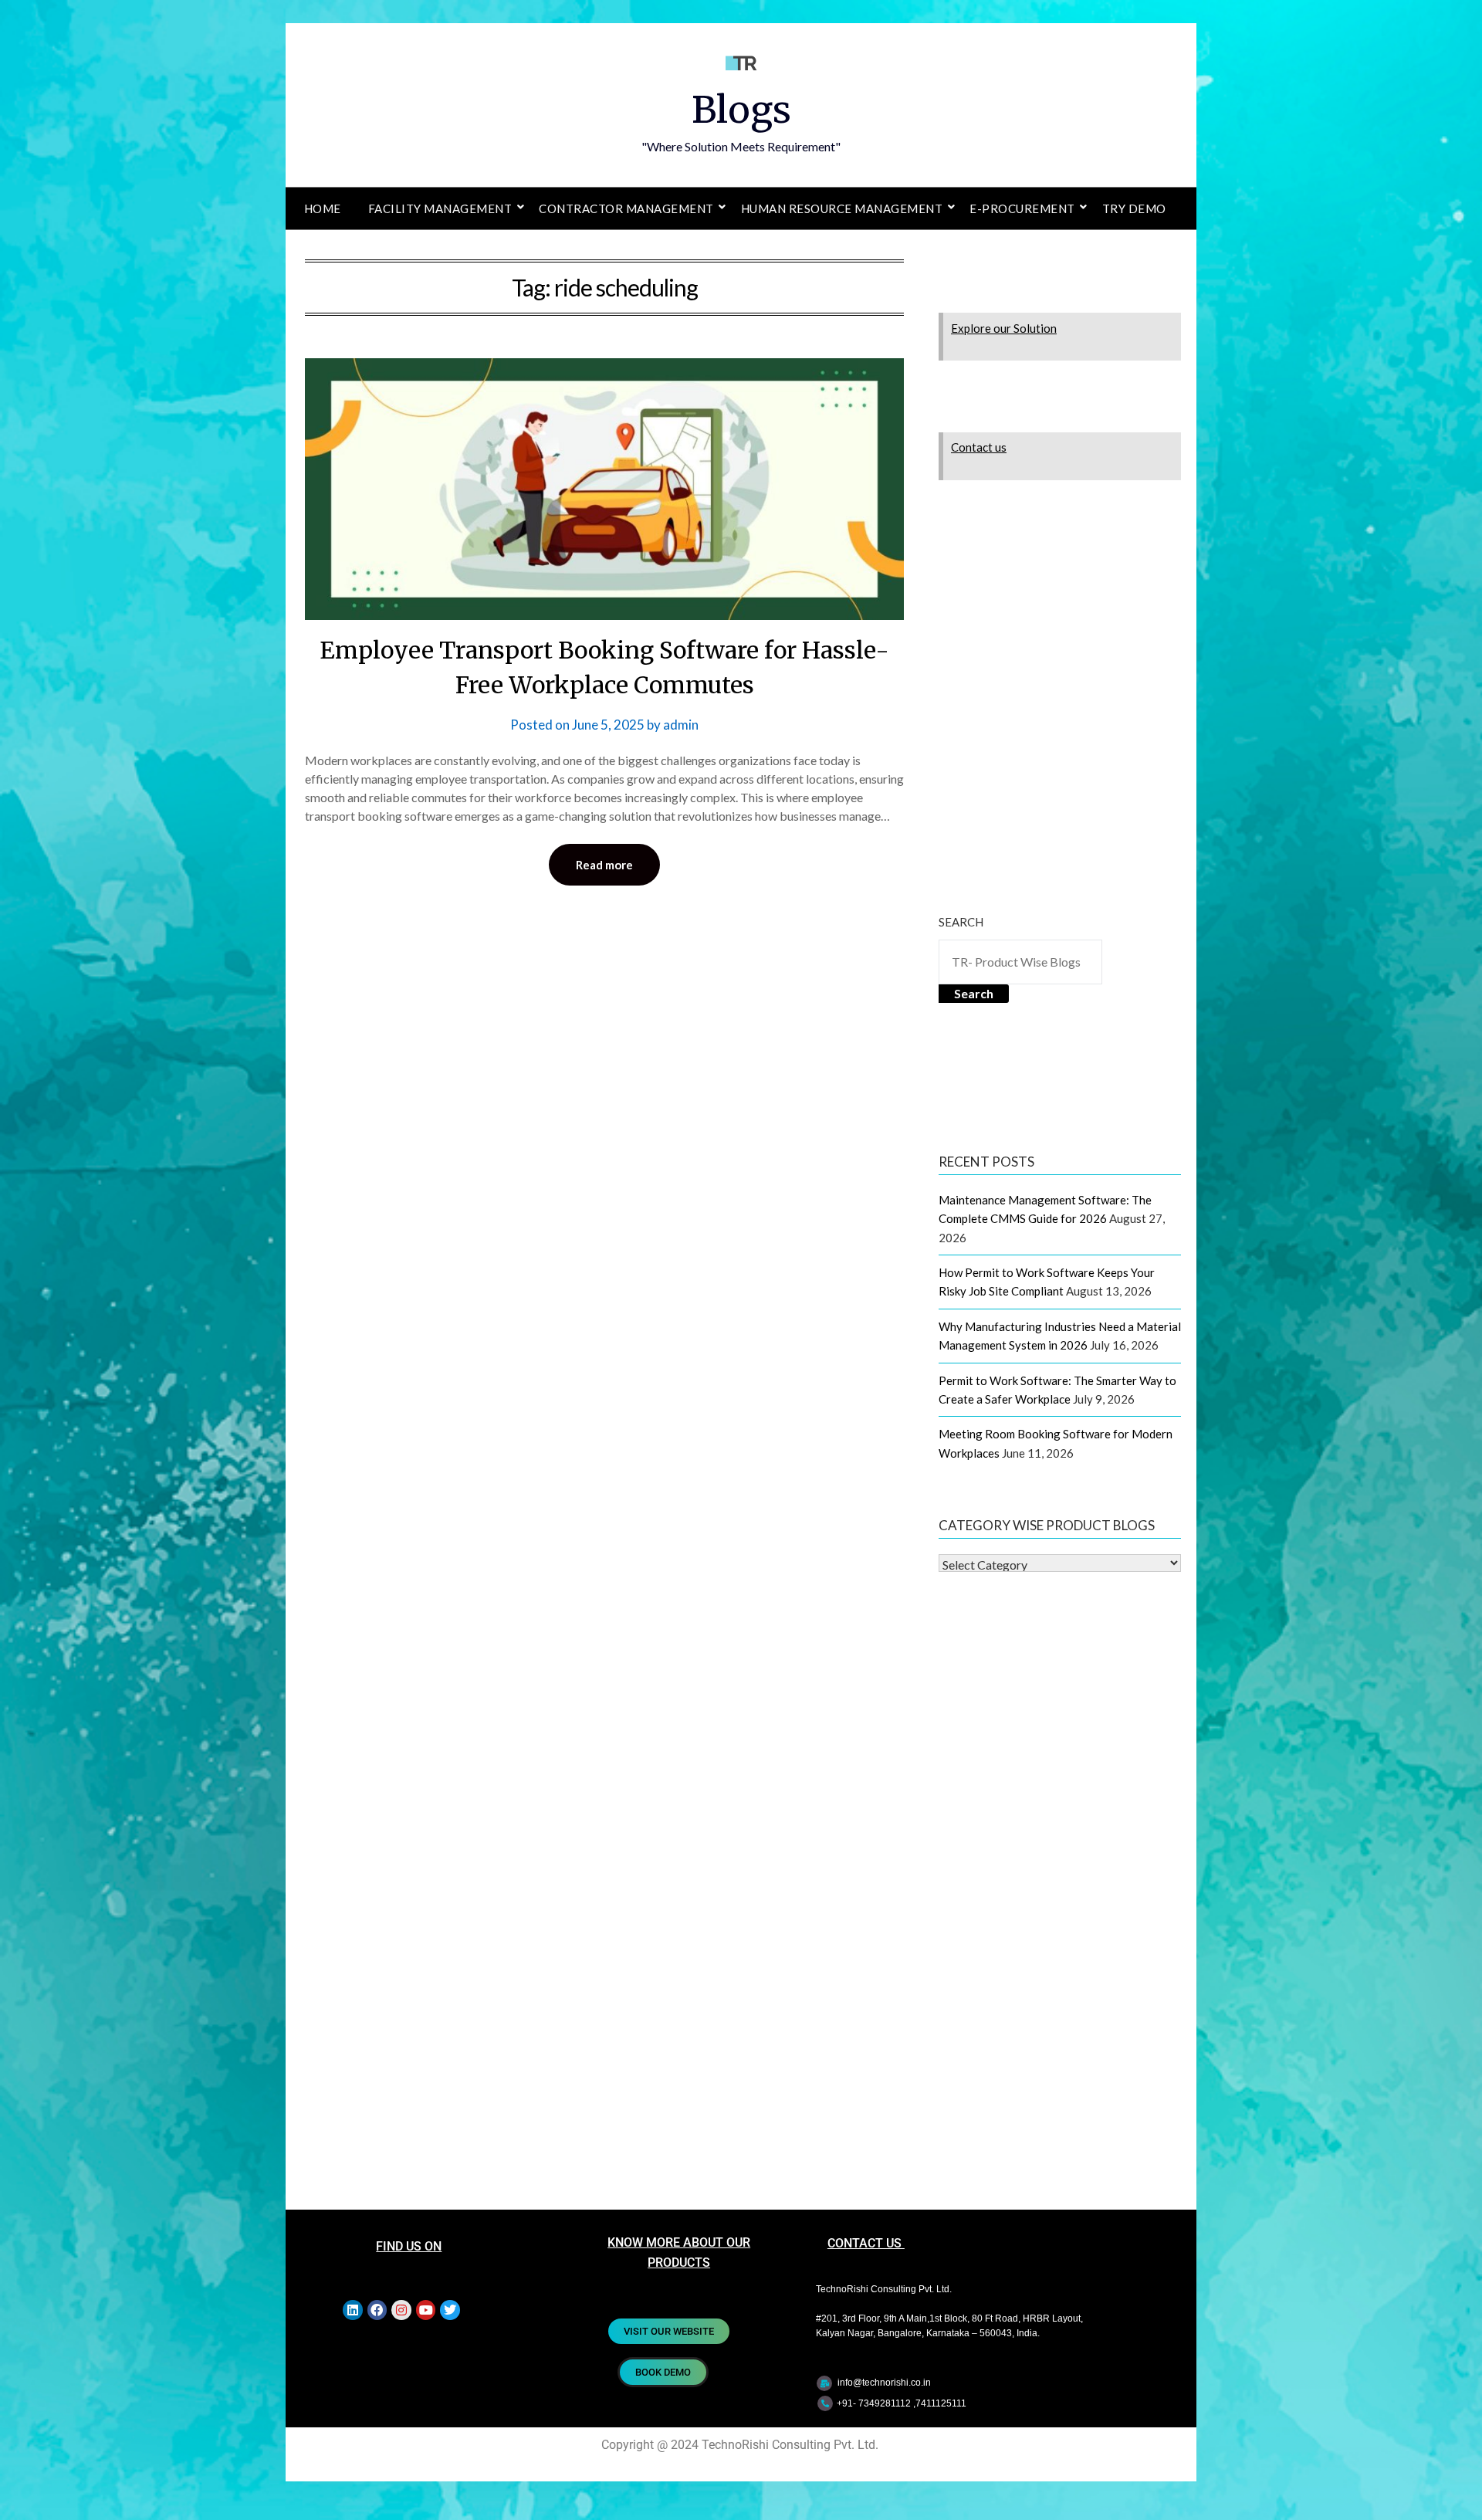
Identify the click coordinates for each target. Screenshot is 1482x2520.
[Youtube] (426, 2310)
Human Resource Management (842, 208)
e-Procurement (1022, 208)
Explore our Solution (1004, 328)
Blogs (741, 110)
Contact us (979, 447)
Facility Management (440, 208)
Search (961, 922)
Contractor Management (626, 208)
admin (681, 725)
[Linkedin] (353, 2310)
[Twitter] (450, 2310)
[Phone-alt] (825, 2403)
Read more (604, 865)
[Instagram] (401, 2310)
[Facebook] (377, 2310)
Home (323, 208)
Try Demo (1134, 208)
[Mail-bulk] (824, 2383)
